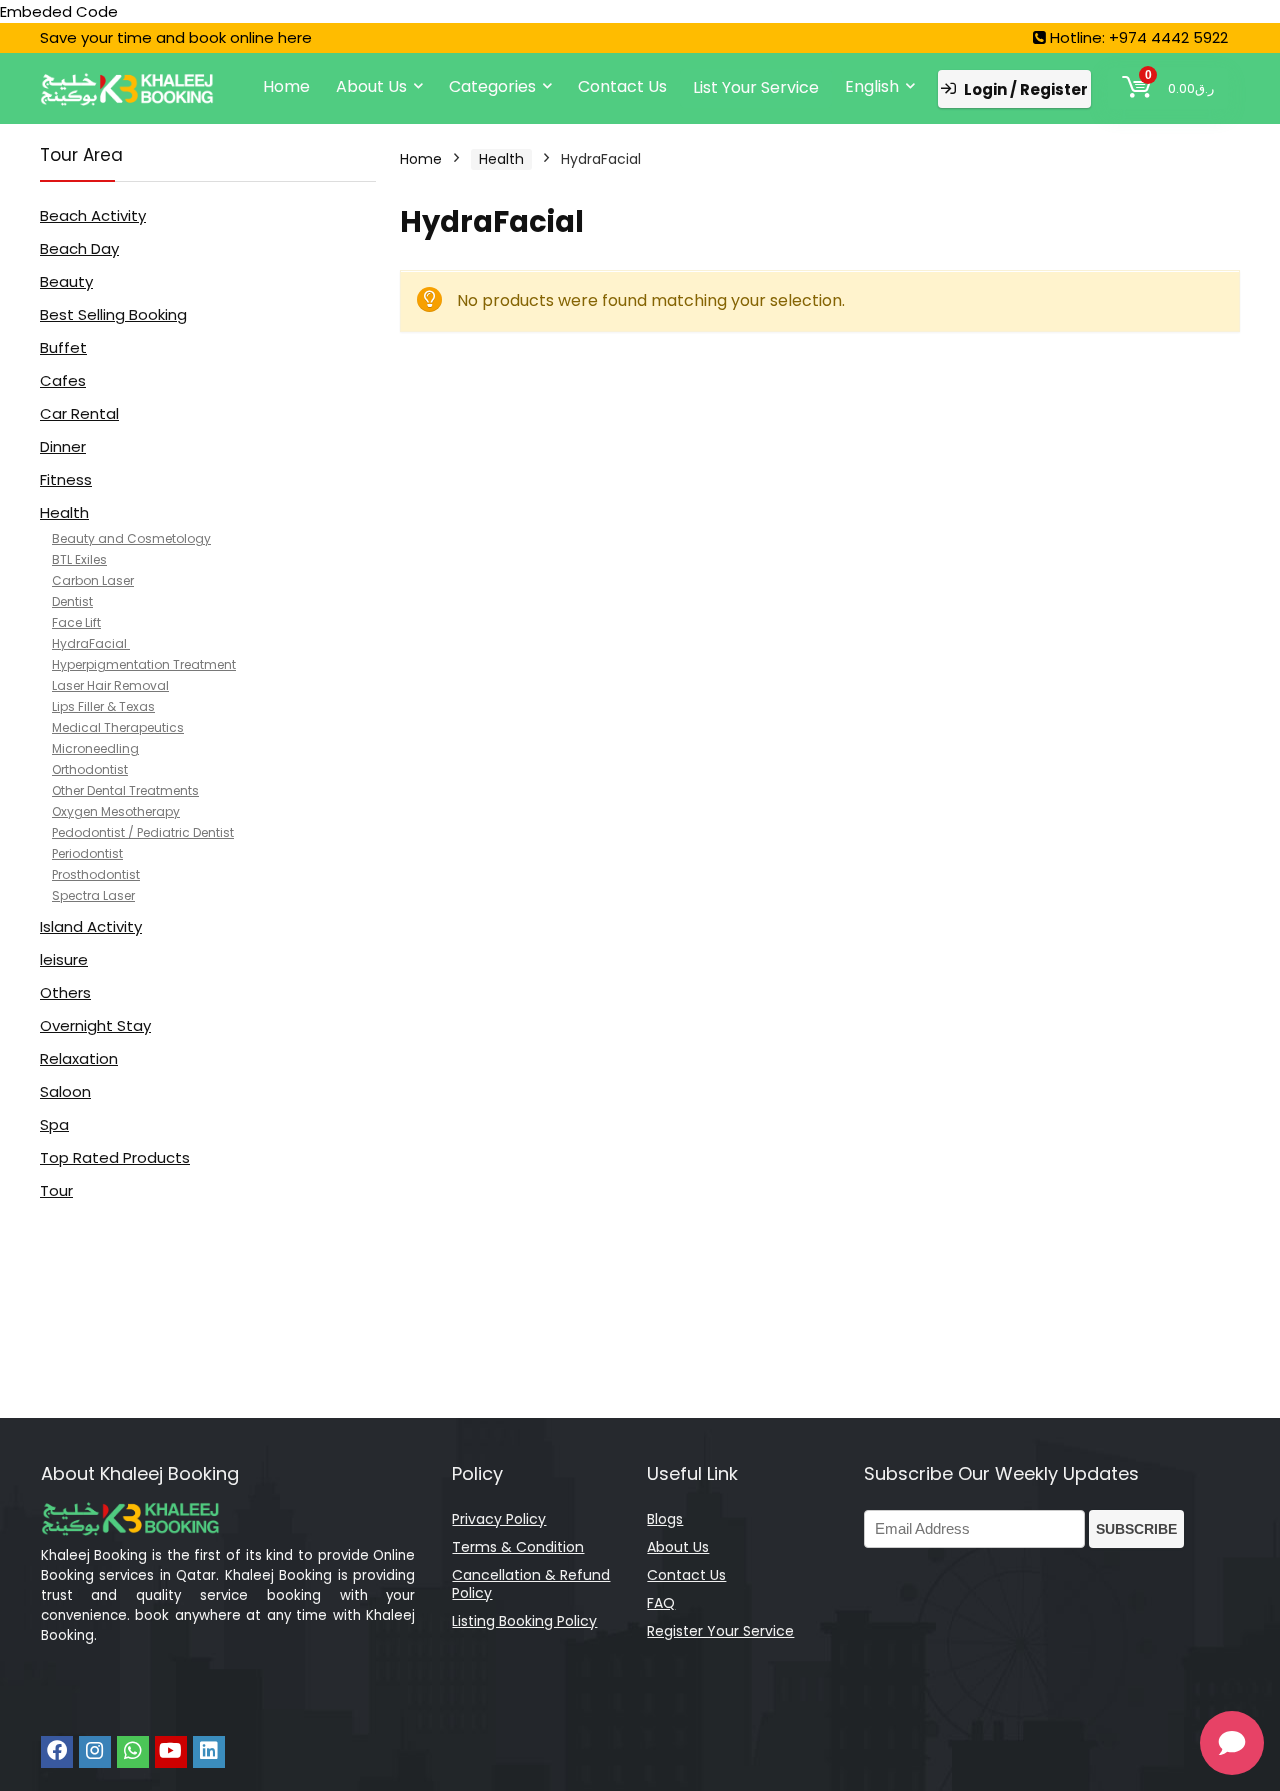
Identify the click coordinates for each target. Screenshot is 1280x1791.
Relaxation (79, 1058)
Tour (56, 1190)
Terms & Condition (518, 1547)
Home (286, 86)
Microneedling (95, 748)
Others (65, 992)
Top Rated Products (115, 1157)
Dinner (63, 446)
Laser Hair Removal (110, 685)
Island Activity (91, 926)
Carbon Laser (93, 580)
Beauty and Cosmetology (131, 538)
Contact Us (622, 86)
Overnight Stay (95, 1025)
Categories (492, 86)
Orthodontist (90, 769)
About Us (371, 86)
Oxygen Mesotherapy (116, 811)
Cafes (63, 380)
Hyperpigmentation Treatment (144, 664)
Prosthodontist (96, 874)
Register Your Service (720, 1631)
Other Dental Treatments (125, 790)
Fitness (66, 479)
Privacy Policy (499, 1519)
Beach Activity (93, 215)
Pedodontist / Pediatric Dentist (143, 832)
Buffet (63, 347)
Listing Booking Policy (524, 1621)
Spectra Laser (93, 895)
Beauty (66, 281)
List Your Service (756, 87)
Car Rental (79, 413)
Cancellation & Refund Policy (531, 1584)
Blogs (665, 1519)
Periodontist (87, 853)
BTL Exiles (79, 559)
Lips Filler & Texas (103, 706)
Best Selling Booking (113, 314)
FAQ (661, 1603)
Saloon (65, 1091)
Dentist (72, 601)
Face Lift (76, 622)
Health (64, 512)
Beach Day (79, 248)
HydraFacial (91, 643)
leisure (64, 959)
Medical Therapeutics (118, 727)
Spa (54, 1124)
